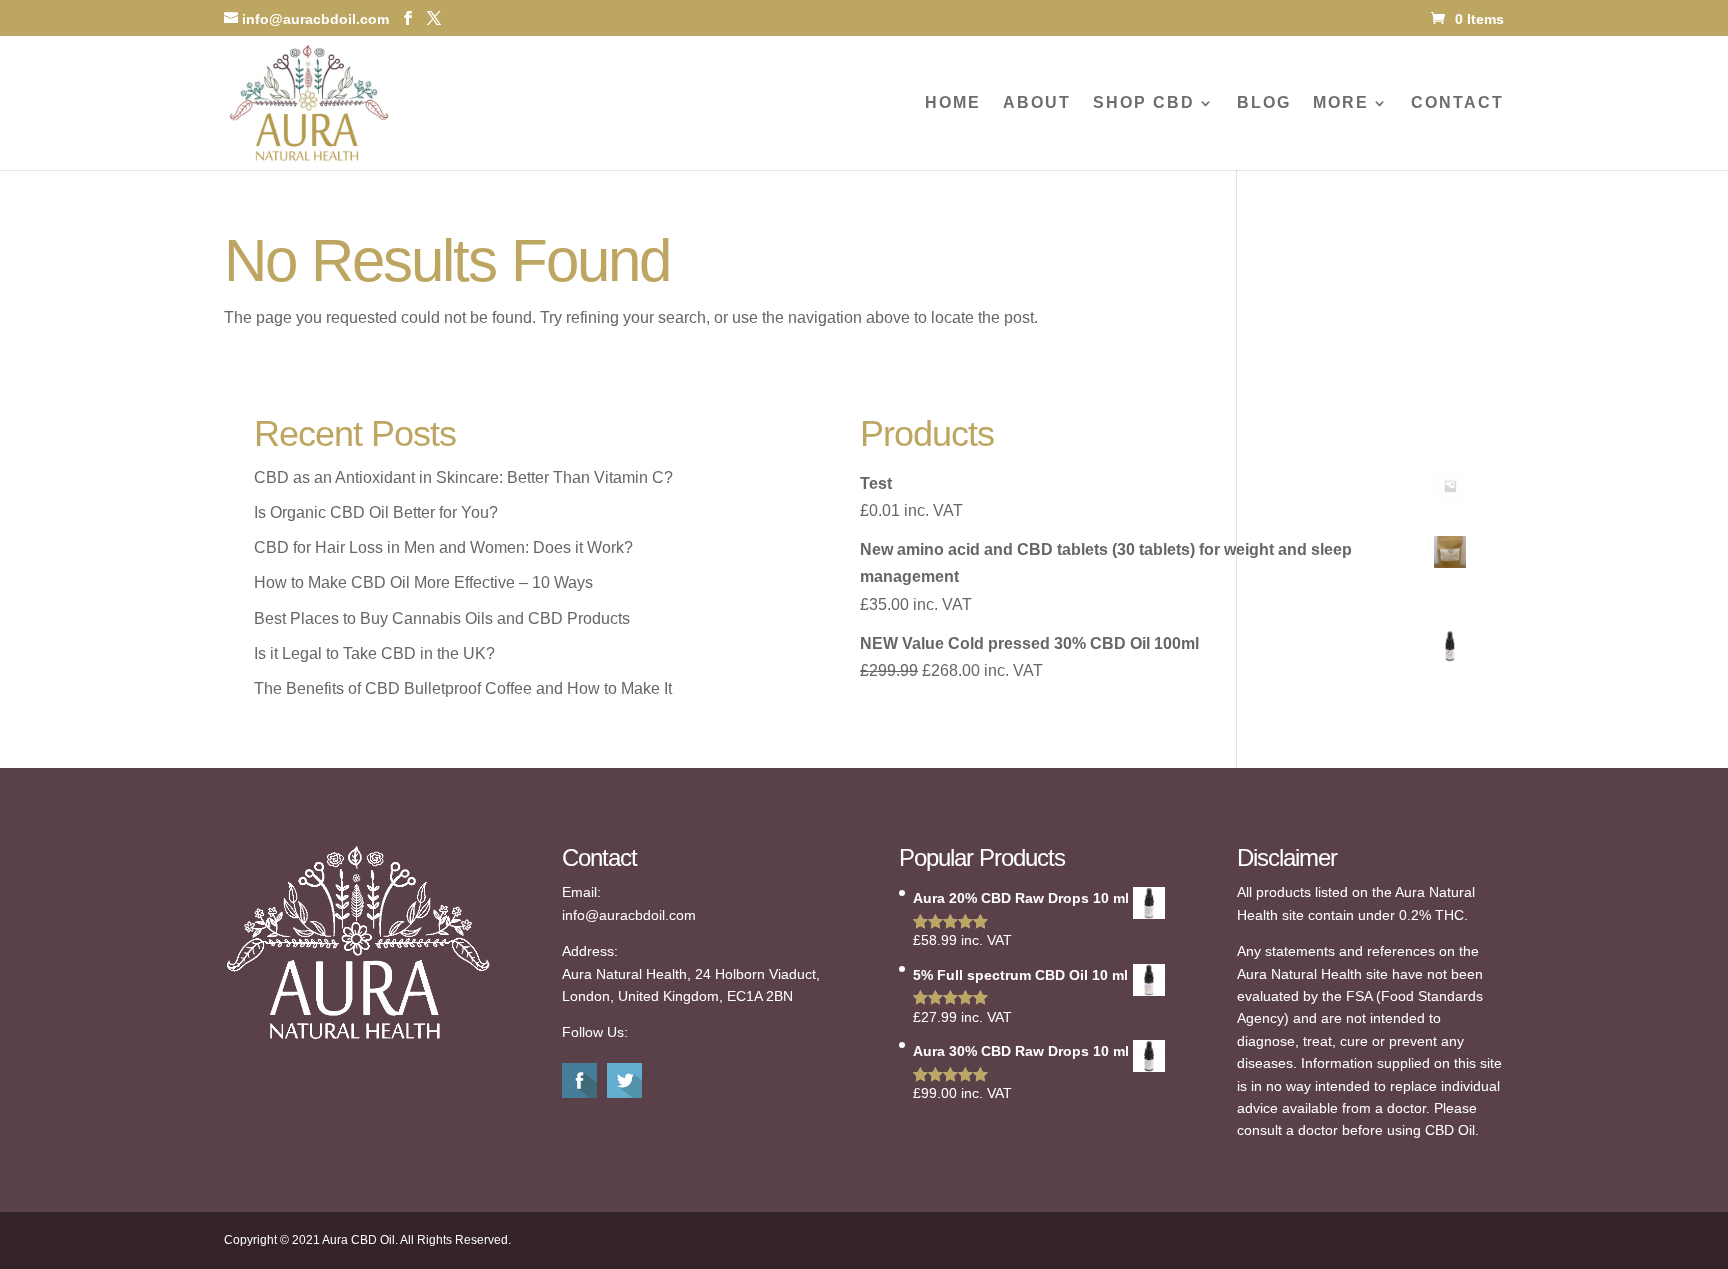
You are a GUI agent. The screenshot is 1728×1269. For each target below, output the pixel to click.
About (1037, 103)
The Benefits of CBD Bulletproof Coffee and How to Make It (463, 688)
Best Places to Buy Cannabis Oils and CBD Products (442, 618)
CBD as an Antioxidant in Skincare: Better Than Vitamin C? (463, 477)
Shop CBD (1144, 103)
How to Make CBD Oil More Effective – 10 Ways (423, 582)
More (1341, 103)
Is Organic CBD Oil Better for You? (376, 512)
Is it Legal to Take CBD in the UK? (374, 653)
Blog (1264, 103)
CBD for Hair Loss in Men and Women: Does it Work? (443, 547)
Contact (1457, 103)
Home (953, 103)
